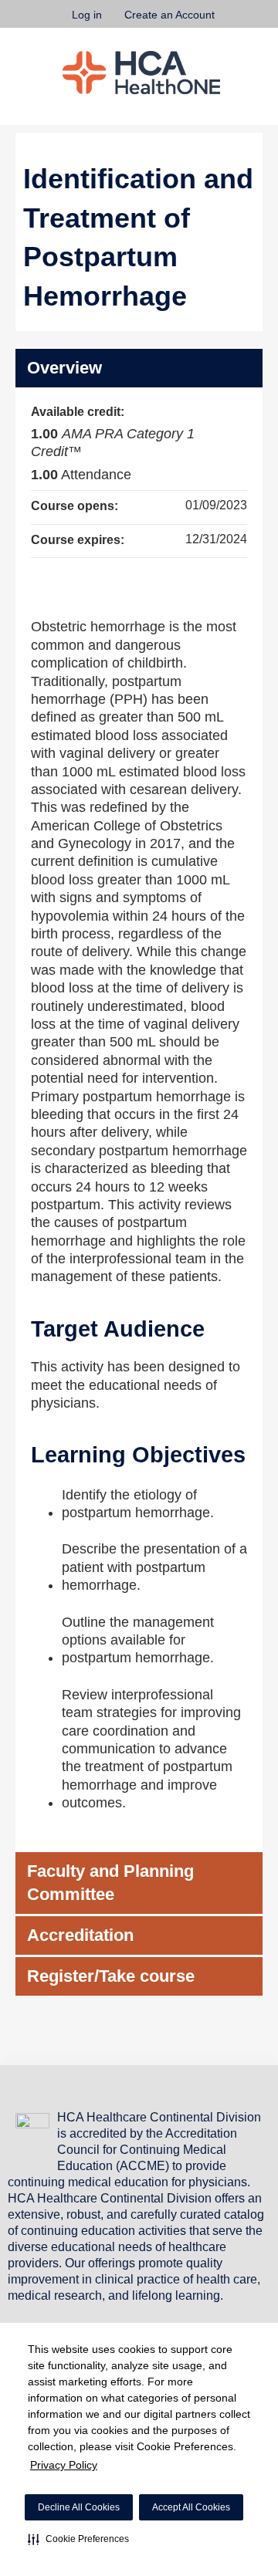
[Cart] (233, 22)
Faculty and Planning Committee (110, 1883)
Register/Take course (111, 1976)
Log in (87, 15)
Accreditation (80, 1935)
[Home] (141, 73)
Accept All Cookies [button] (191, 2507)
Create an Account (170, 15)
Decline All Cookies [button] (79, 2507)
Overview (64, 368)
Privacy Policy (64, 2465)
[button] (78, 2539)
